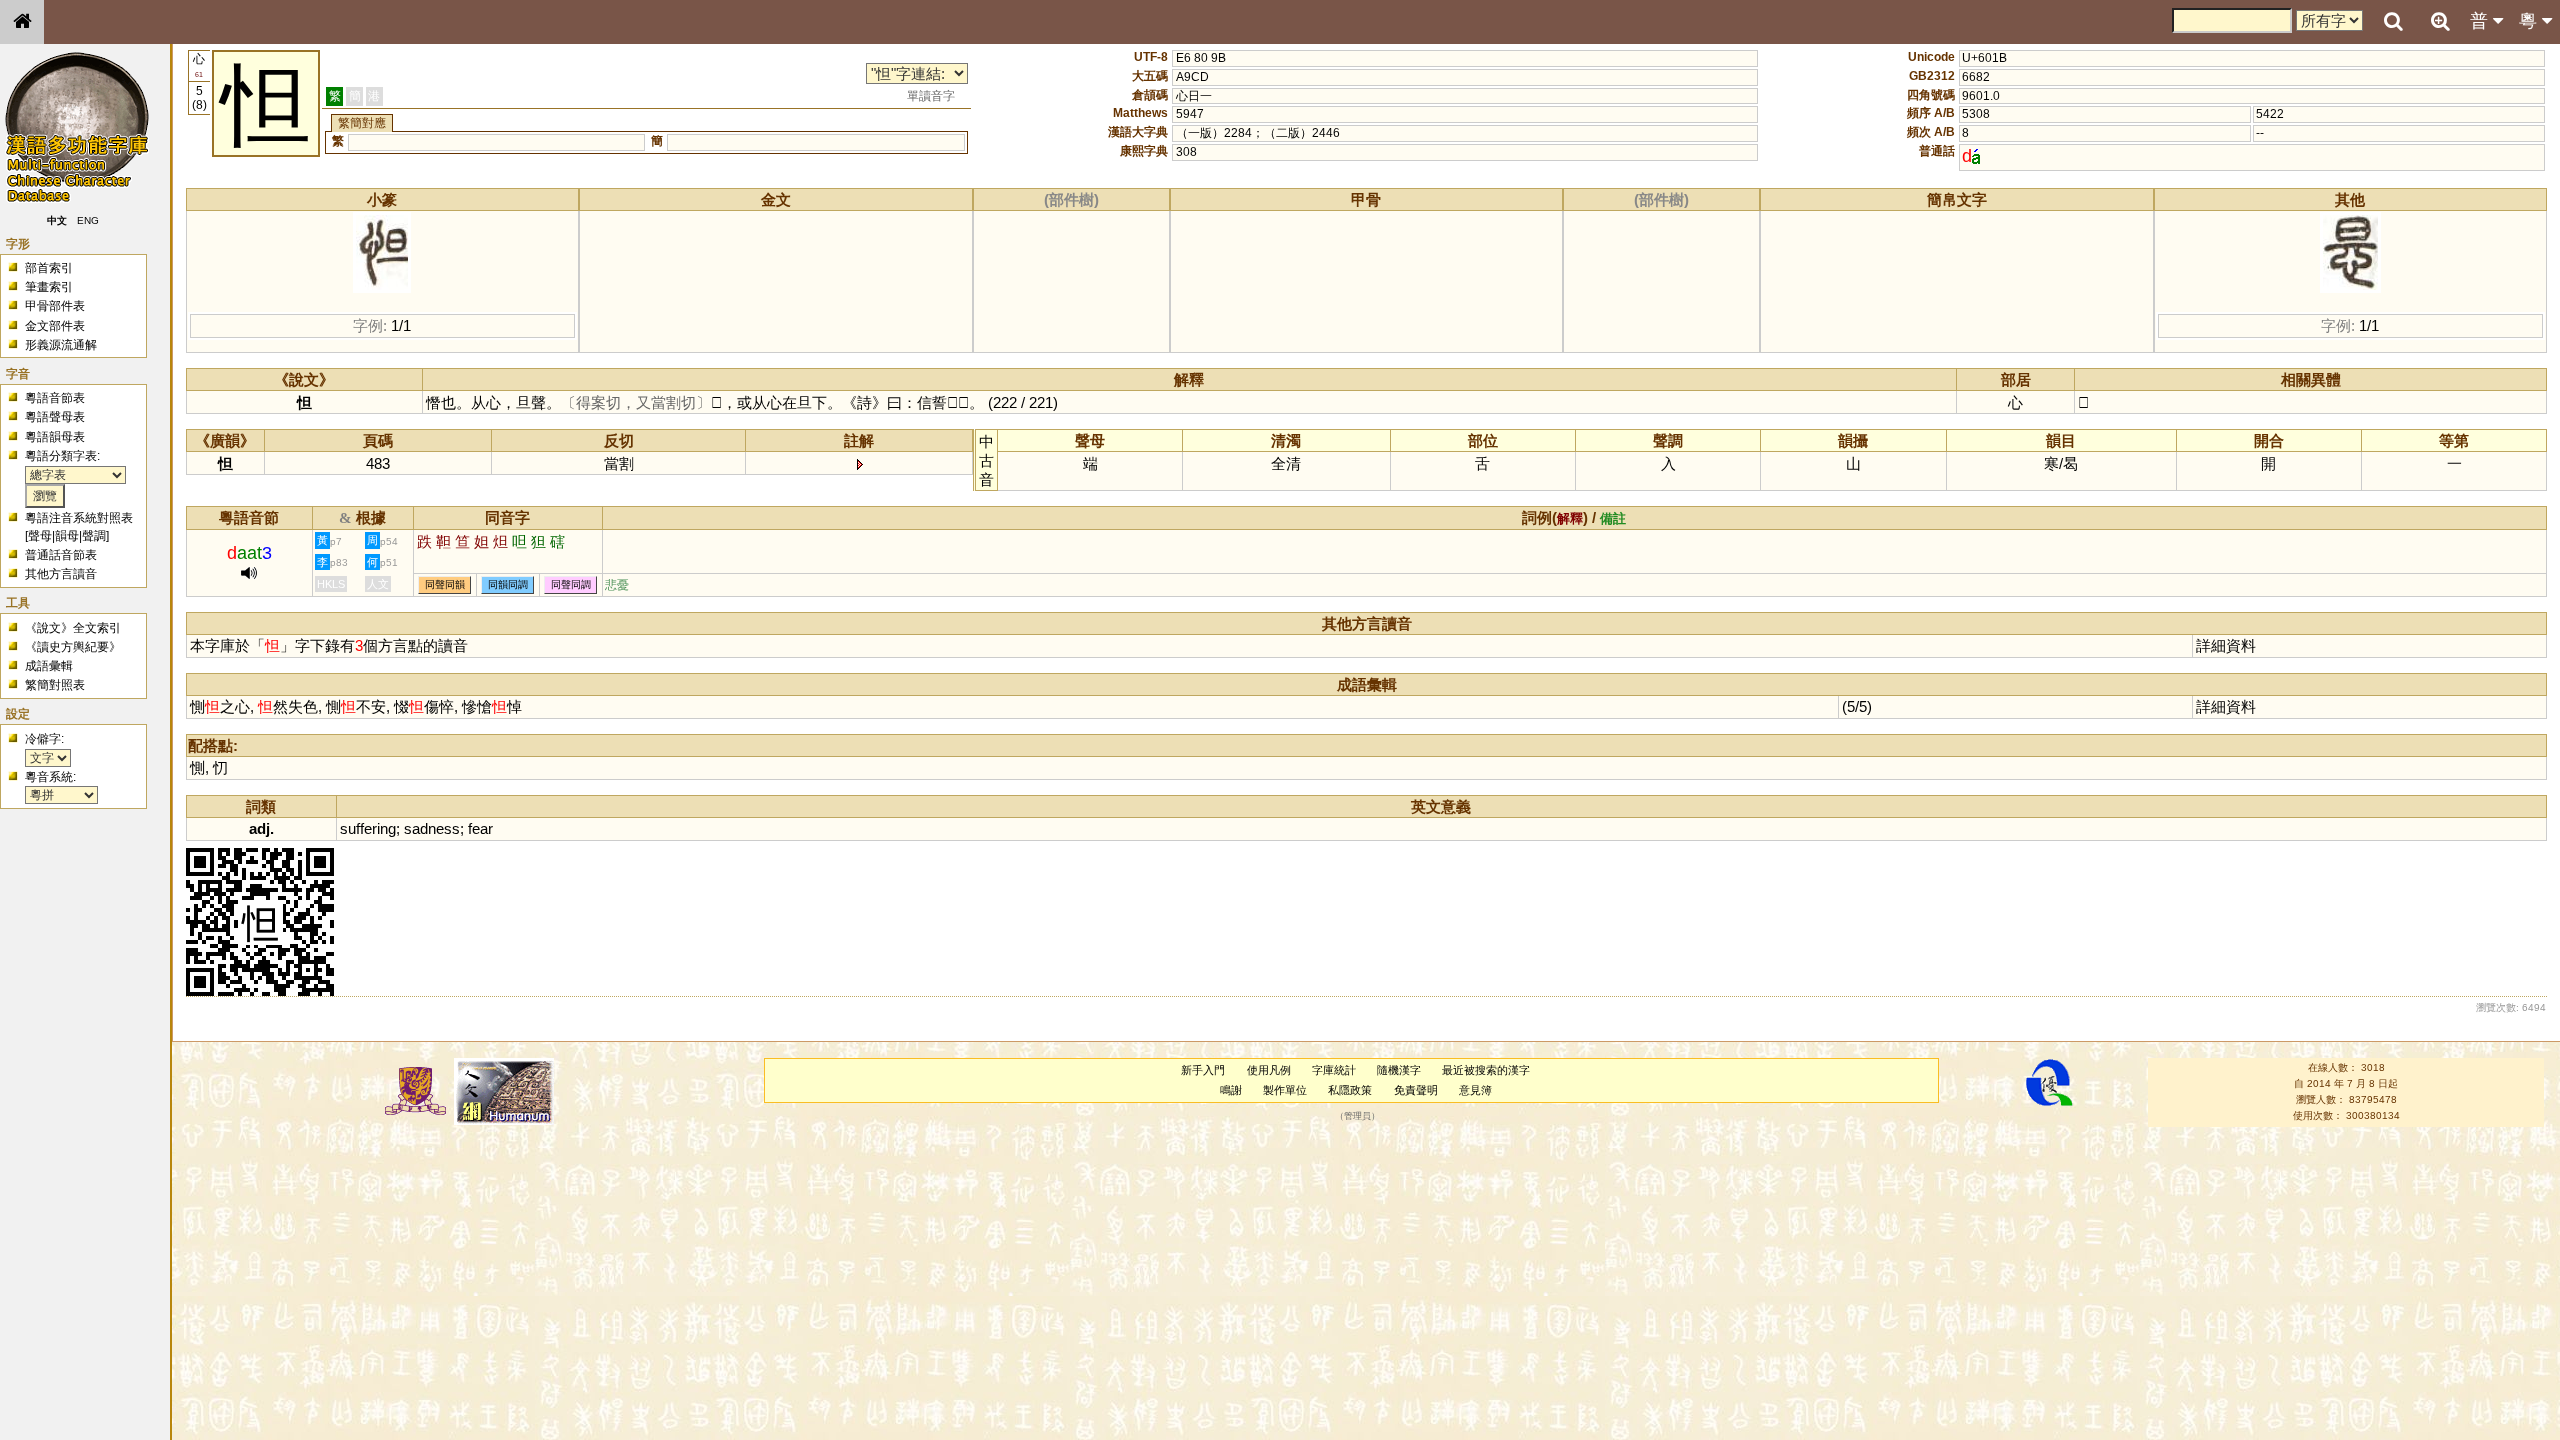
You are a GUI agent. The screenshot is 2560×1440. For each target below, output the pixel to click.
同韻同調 (508, 585)
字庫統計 (1334, 1070)
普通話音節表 (61, 555)
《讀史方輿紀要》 (73, 647)
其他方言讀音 (61, 574)
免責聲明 (1416, 1090)
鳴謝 (1231, 1090)
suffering (368, 828)
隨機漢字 (1399, 1070)
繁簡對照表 (55, 685)
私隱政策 (1350, 1090)
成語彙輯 (49, 666)
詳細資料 (2226, 645)
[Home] (22, 22)
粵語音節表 (55, 398)
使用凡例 (1269, 1070)
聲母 (40, 536)
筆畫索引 (49, 287)
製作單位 (1285, 1090)
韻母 (67, 536)
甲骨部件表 (55, 306)
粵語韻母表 (55, 437)
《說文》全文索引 (73, 628)
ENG (88, 220)
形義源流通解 (61, 345)
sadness (432, 828)
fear (480, 828)
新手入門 (1203, 1070)
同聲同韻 (445, 585)
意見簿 (1475, 1090)
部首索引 (49, 268)
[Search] (2393, 22)
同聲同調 (571, 585)
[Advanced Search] (2440, 21)
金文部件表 (55, 326)
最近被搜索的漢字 (1486, 1070)
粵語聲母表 (55, 417)
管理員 (1357, 1116)
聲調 (94, 536)
